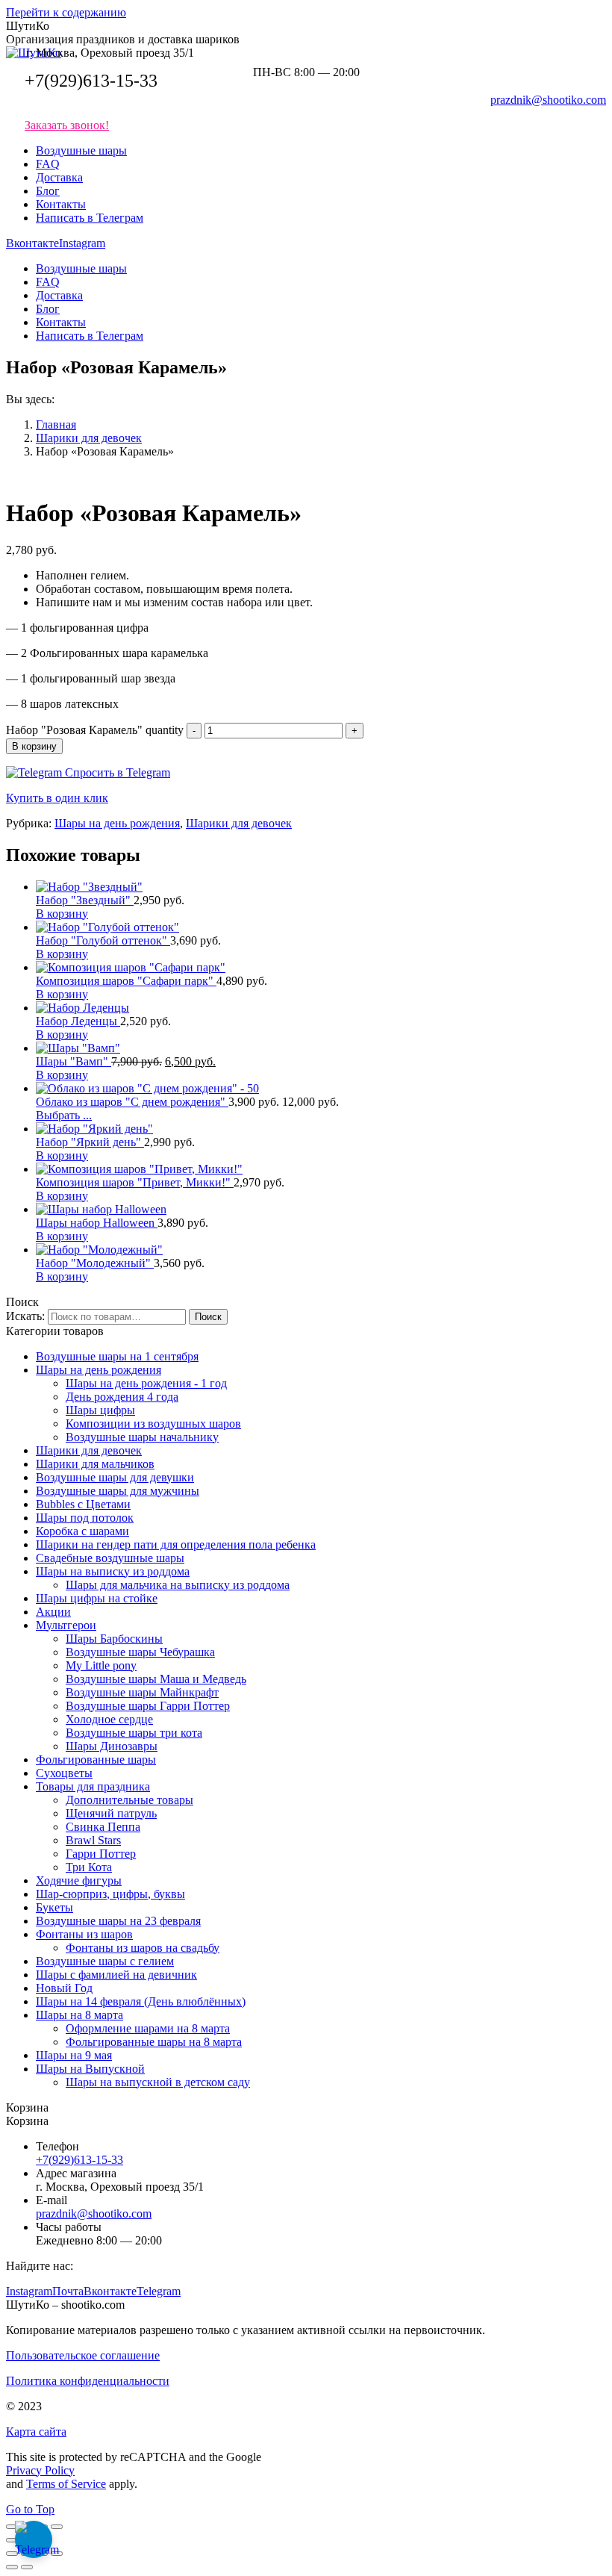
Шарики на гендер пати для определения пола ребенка (176, 1544)
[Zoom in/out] (57, 2554)
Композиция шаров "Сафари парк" (126, 981)
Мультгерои (66, 1625)
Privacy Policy (40, 2470)
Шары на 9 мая (74, 2055)
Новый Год (64, 1988)
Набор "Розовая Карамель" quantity (95, 730)
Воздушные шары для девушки (115, 1477)
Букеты (54, 1907)
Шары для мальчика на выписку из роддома (178, 1585)
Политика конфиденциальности (88, 2381)
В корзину (34, 746)
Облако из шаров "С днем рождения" (132, 1102)
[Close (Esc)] (12, 2554)
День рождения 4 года (122, 1397)
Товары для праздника (93, 1786)
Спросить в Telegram (116, 772)
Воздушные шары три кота (134, 1733)
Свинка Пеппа (103, 1827)
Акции (53, 1612)
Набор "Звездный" (85, 900)
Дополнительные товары (129, 1800)
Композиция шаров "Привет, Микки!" (135, 1182)
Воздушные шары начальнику (142, 1437)
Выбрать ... (64, 1115)
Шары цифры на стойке (97, 1598)
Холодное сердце (109, 1719)
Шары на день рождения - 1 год (146, 1383)
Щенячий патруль (111, 1813)
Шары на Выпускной (90, 2069)
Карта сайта (36, 2432)
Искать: (25, 1316)
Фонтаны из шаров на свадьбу (143, 1948)
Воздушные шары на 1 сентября (117, 1356)
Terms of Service (66, 2484)
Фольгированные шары (96, 1760)
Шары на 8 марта (79, 2015)
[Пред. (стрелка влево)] (12, 2540)
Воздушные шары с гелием (105, 1961)
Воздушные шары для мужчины (118, 1491)
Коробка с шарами (82, 1531)
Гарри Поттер (101, 1854)
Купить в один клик (57, 798)
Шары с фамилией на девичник (116, 1975)
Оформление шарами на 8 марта (148, 2028)
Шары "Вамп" (74, 1061)
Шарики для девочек (239, 823)
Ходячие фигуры (79, 1880)
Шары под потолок (85, 1518)
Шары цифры (100, 1410)
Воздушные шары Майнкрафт (142, 1692)
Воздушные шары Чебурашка (140, 1652)
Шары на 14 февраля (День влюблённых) (141, 2001)
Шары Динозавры (112, 1746)
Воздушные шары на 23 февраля (118, 1921)
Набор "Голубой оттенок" (103, 940)
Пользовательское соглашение (83, 2355)
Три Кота (89, 1867)
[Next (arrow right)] (27, 2567)
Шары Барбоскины (114, 1639)
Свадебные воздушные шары (110, 1558)
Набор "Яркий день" (90, 1142)
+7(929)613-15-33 (91, 81)
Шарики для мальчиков (95, 1464)
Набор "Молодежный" (95, 1263)
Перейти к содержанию (66, 12)
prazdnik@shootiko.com (548, 100)
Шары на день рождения (117, 823)
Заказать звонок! (67, 125)
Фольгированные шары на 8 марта (154, 2042)
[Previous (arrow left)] (12, 2567)
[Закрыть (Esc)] (12, 2527)
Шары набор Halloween (97, 1223)
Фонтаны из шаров (84, 1934)
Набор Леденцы (78, 1021)
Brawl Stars (93, 1840)
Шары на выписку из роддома (113, 1571)
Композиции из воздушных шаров (153, 1424)
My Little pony (101, 1665)
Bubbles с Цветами (83, 1504)
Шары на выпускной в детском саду (158, 2082)
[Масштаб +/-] (57, 2527)
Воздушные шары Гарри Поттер (148, 1706)
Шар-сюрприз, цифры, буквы (110, 1894)
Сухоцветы (64, 1773)
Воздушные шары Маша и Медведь (156, 1679)
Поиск (208, 1317)
